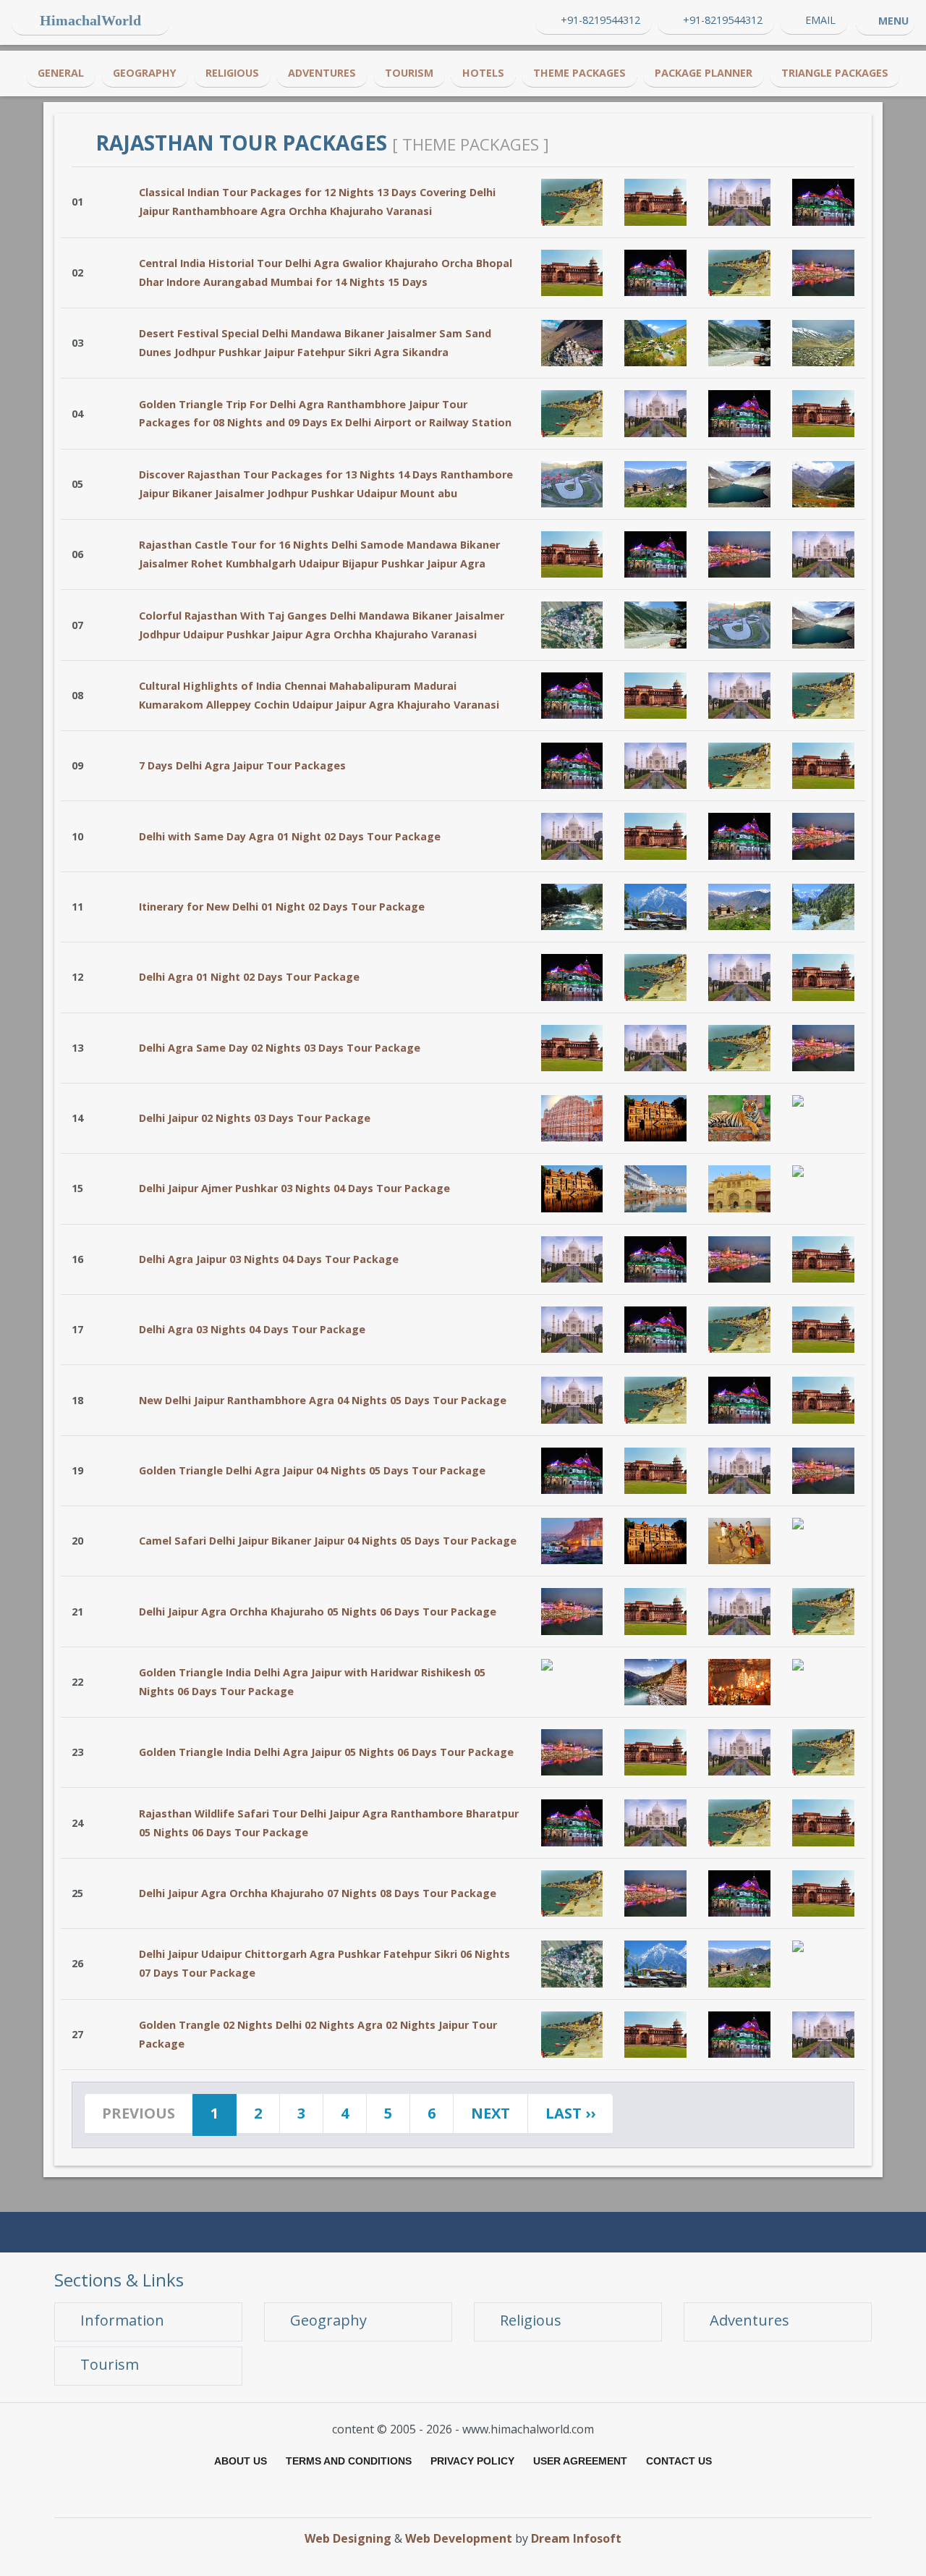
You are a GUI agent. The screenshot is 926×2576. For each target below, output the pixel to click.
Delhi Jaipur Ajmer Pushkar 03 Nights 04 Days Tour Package (294, 1188)
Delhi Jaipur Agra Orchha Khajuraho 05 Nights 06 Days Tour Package (318, 1612)
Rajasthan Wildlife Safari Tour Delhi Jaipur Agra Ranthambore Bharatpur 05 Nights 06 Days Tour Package (329, 1823)
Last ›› (570, 2113)
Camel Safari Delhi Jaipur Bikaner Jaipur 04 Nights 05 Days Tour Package (328, 1541)
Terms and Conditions (349, 2461)
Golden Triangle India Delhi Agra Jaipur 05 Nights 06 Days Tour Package (326, 1752)
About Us (241, 2461)
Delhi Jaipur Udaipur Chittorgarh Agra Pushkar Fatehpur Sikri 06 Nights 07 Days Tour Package (324, 1963)
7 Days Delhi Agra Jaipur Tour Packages (242, 765)
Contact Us (679, 2461)
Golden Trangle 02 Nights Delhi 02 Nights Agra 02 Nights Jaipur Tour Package (318, 2034)
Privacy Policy (472, 2461)
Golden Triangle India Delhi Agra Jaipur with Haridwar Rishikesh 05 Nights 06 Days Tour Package (312, 1682)
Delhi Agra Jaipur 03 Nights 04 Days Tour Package (269, 1259)
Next (490, 2113)
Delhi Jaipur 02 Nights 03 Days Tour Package (255, 1118)
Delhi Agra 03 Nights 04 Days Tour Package (252, 1329)
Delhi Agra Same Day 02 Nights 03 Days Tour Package (280, 1048)
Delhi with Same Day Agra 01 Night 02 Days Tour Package (290, 836)
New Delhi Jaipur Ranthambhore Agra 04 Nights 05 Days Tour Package (323, 1400)
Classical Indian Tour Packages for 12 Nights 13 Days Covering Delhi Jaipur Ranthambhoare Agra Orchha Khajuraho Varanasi (317, 202)
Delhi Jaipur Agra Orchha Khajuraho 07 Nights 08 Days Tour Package (318, 1893)
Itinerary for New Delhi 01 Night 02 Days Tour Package (282, 907)
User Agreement (580, 2461)
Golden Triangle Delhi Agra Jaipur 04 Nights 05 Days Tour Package (312, 1470)
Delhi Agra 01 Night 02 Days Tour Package (249, 977)
